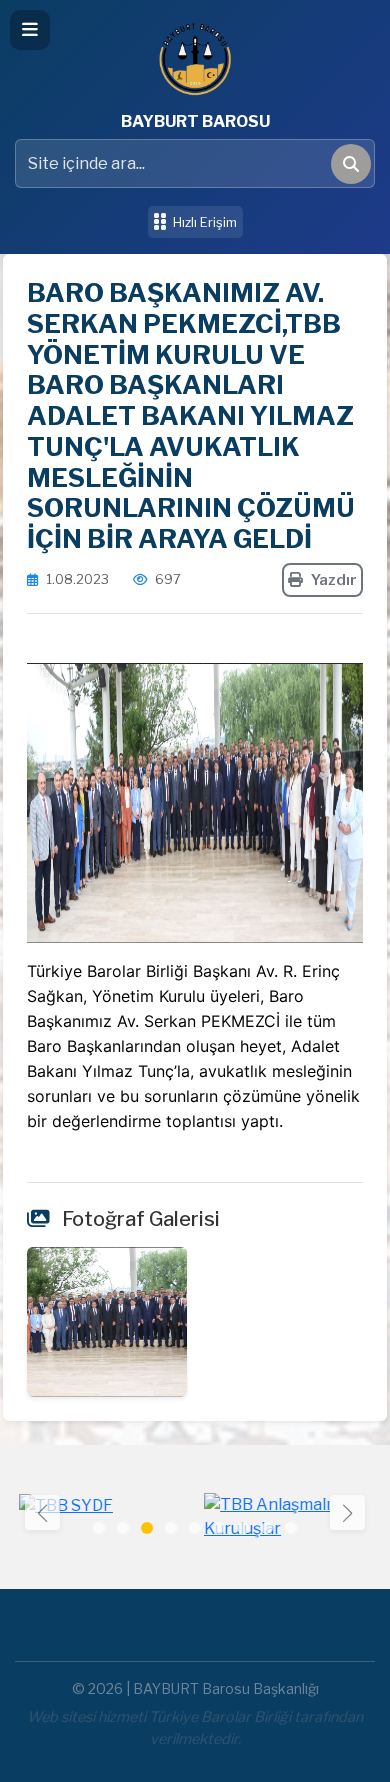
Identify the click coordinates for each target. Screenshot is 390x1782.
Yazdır (334, 580)
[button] (347, 1512)
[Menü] (30, 30)
